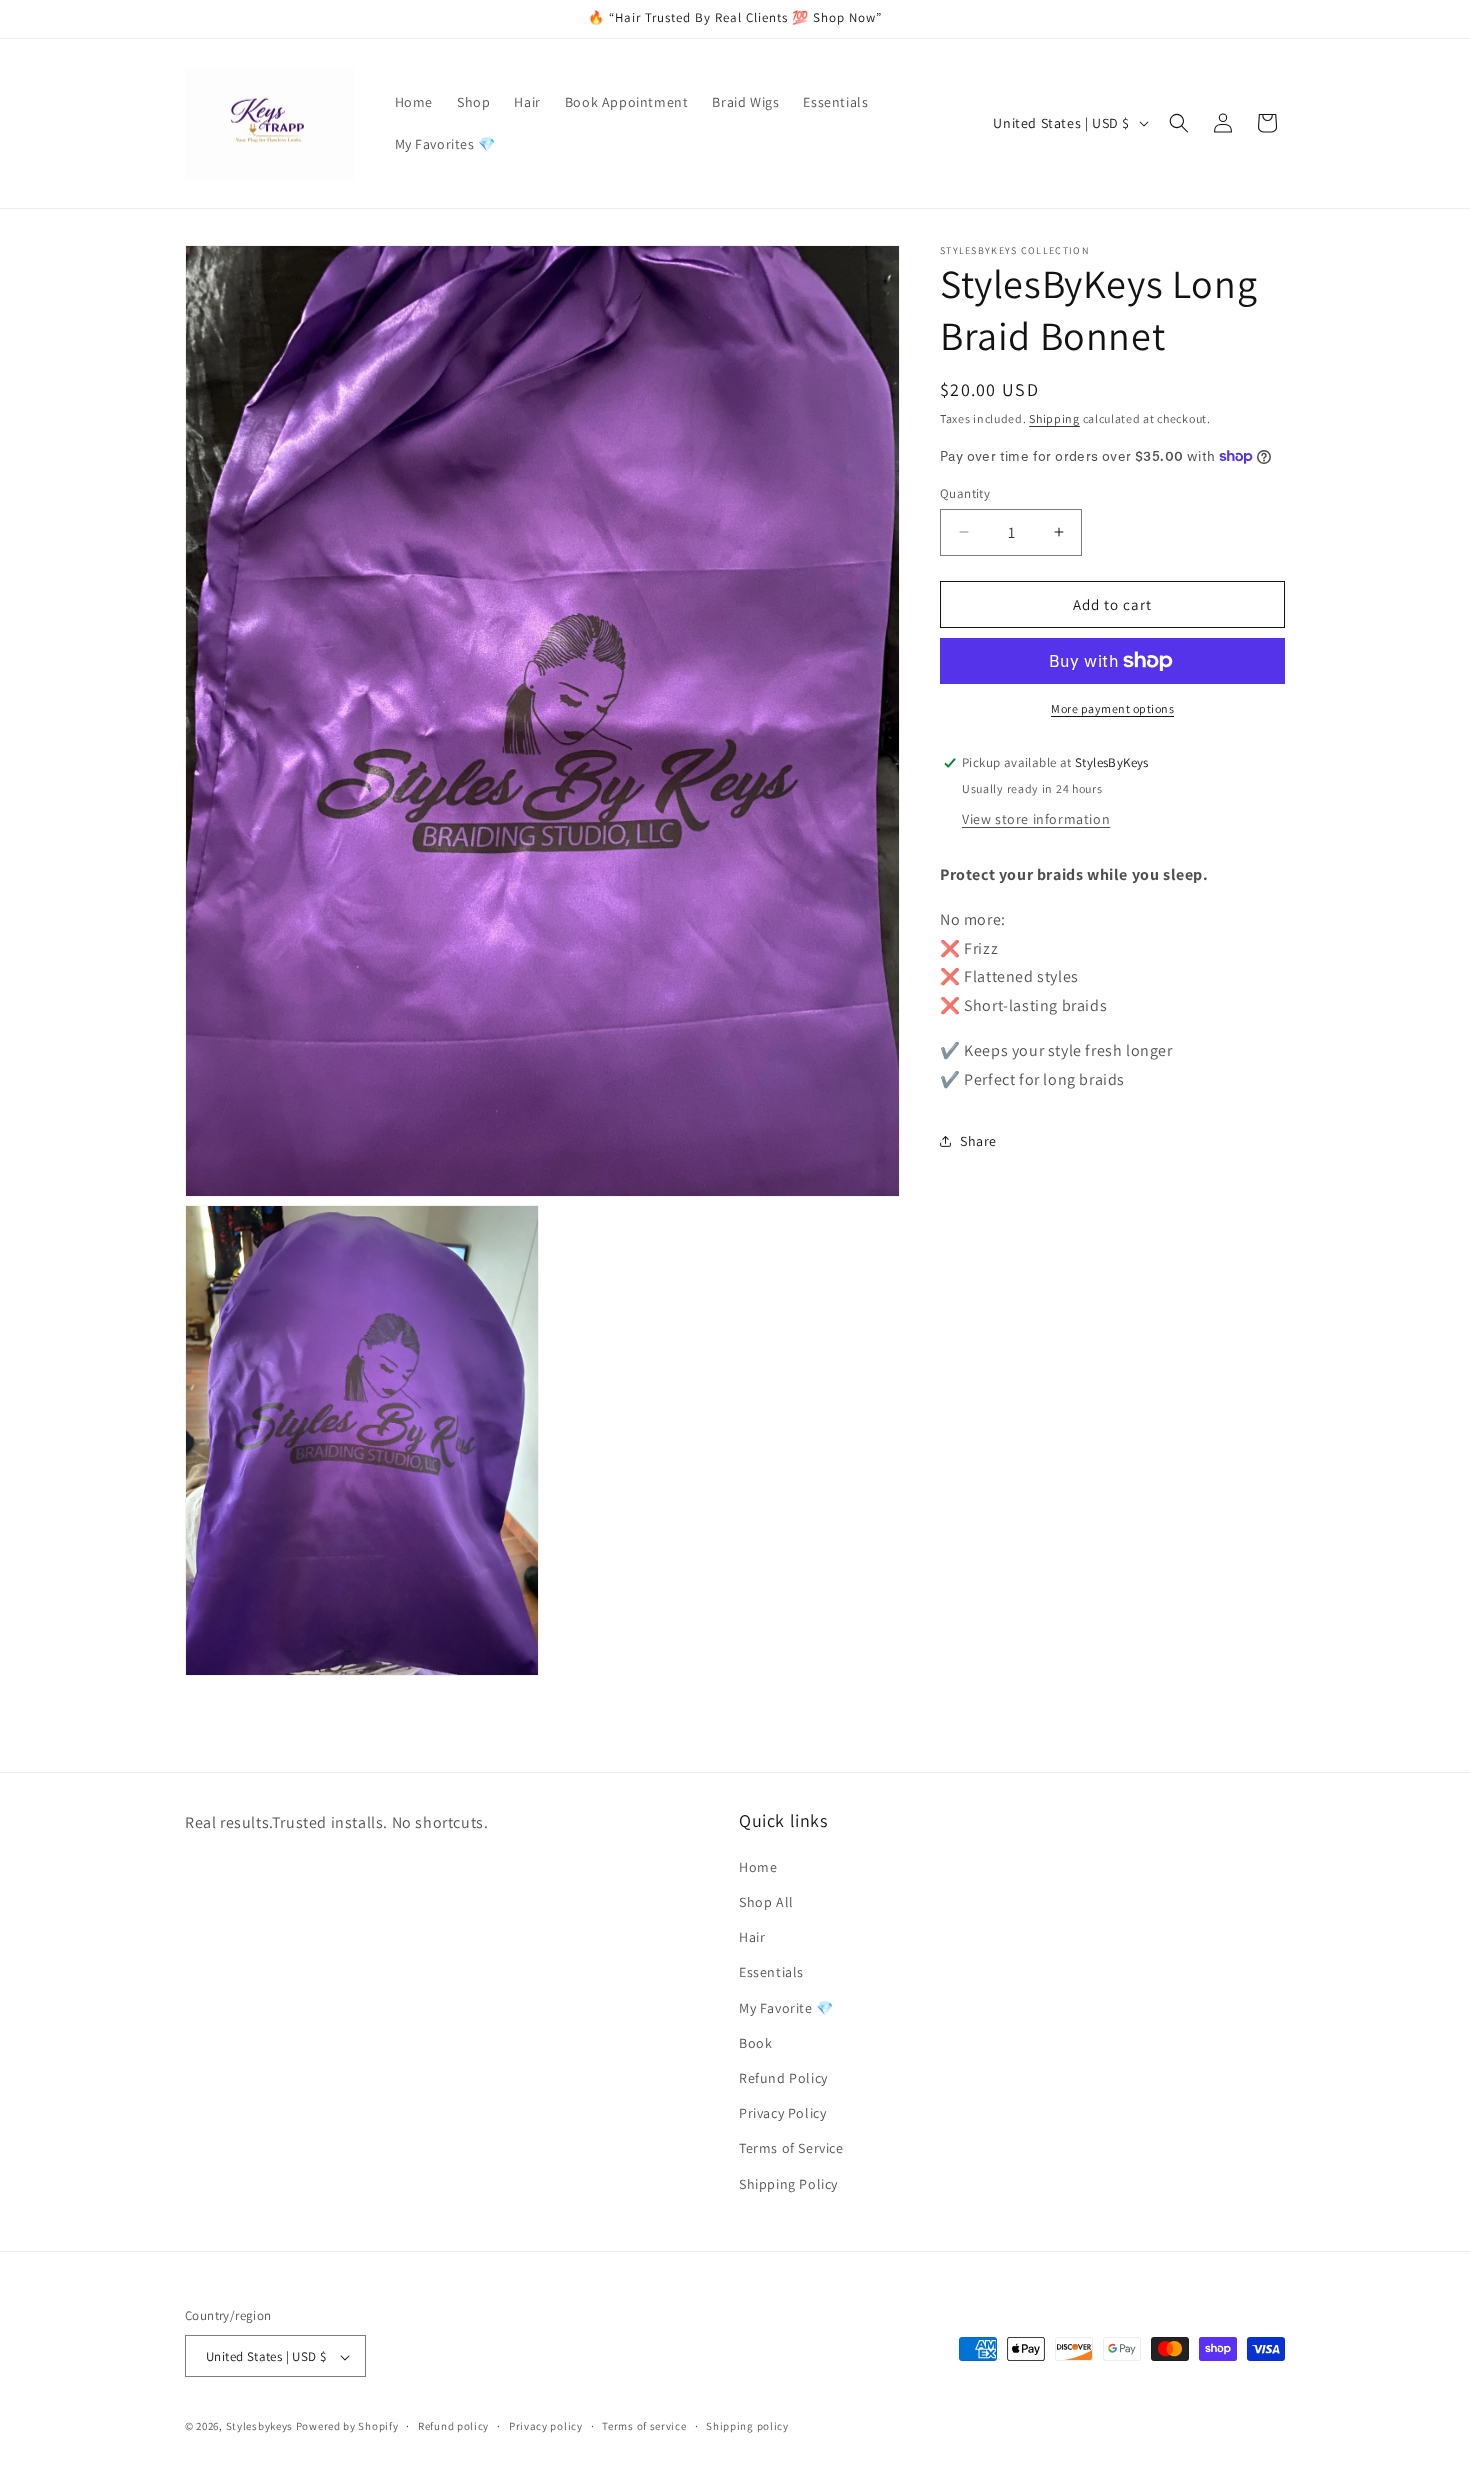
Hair (752, 1937)
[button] (1179, 123)
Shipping (1054, 418)
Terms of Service (791, 2148)
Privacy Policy (782, 2113)
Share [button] (978, 1140)
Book (755, 2042)
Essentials (771, 1972)
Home (758, 1866)
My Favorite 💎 (786, 2007)
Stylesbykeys (259, 2427)
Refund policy (453, 2426)
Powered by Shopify (347, 2427)
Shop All (766, 1901)
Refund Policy (783, 2077)
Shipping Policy (788, 2183)
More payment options (1112, 708)
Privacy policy (546, 2426)
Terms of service (644, 2426)
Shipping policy (747, 2426)
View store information (1036, 818)
